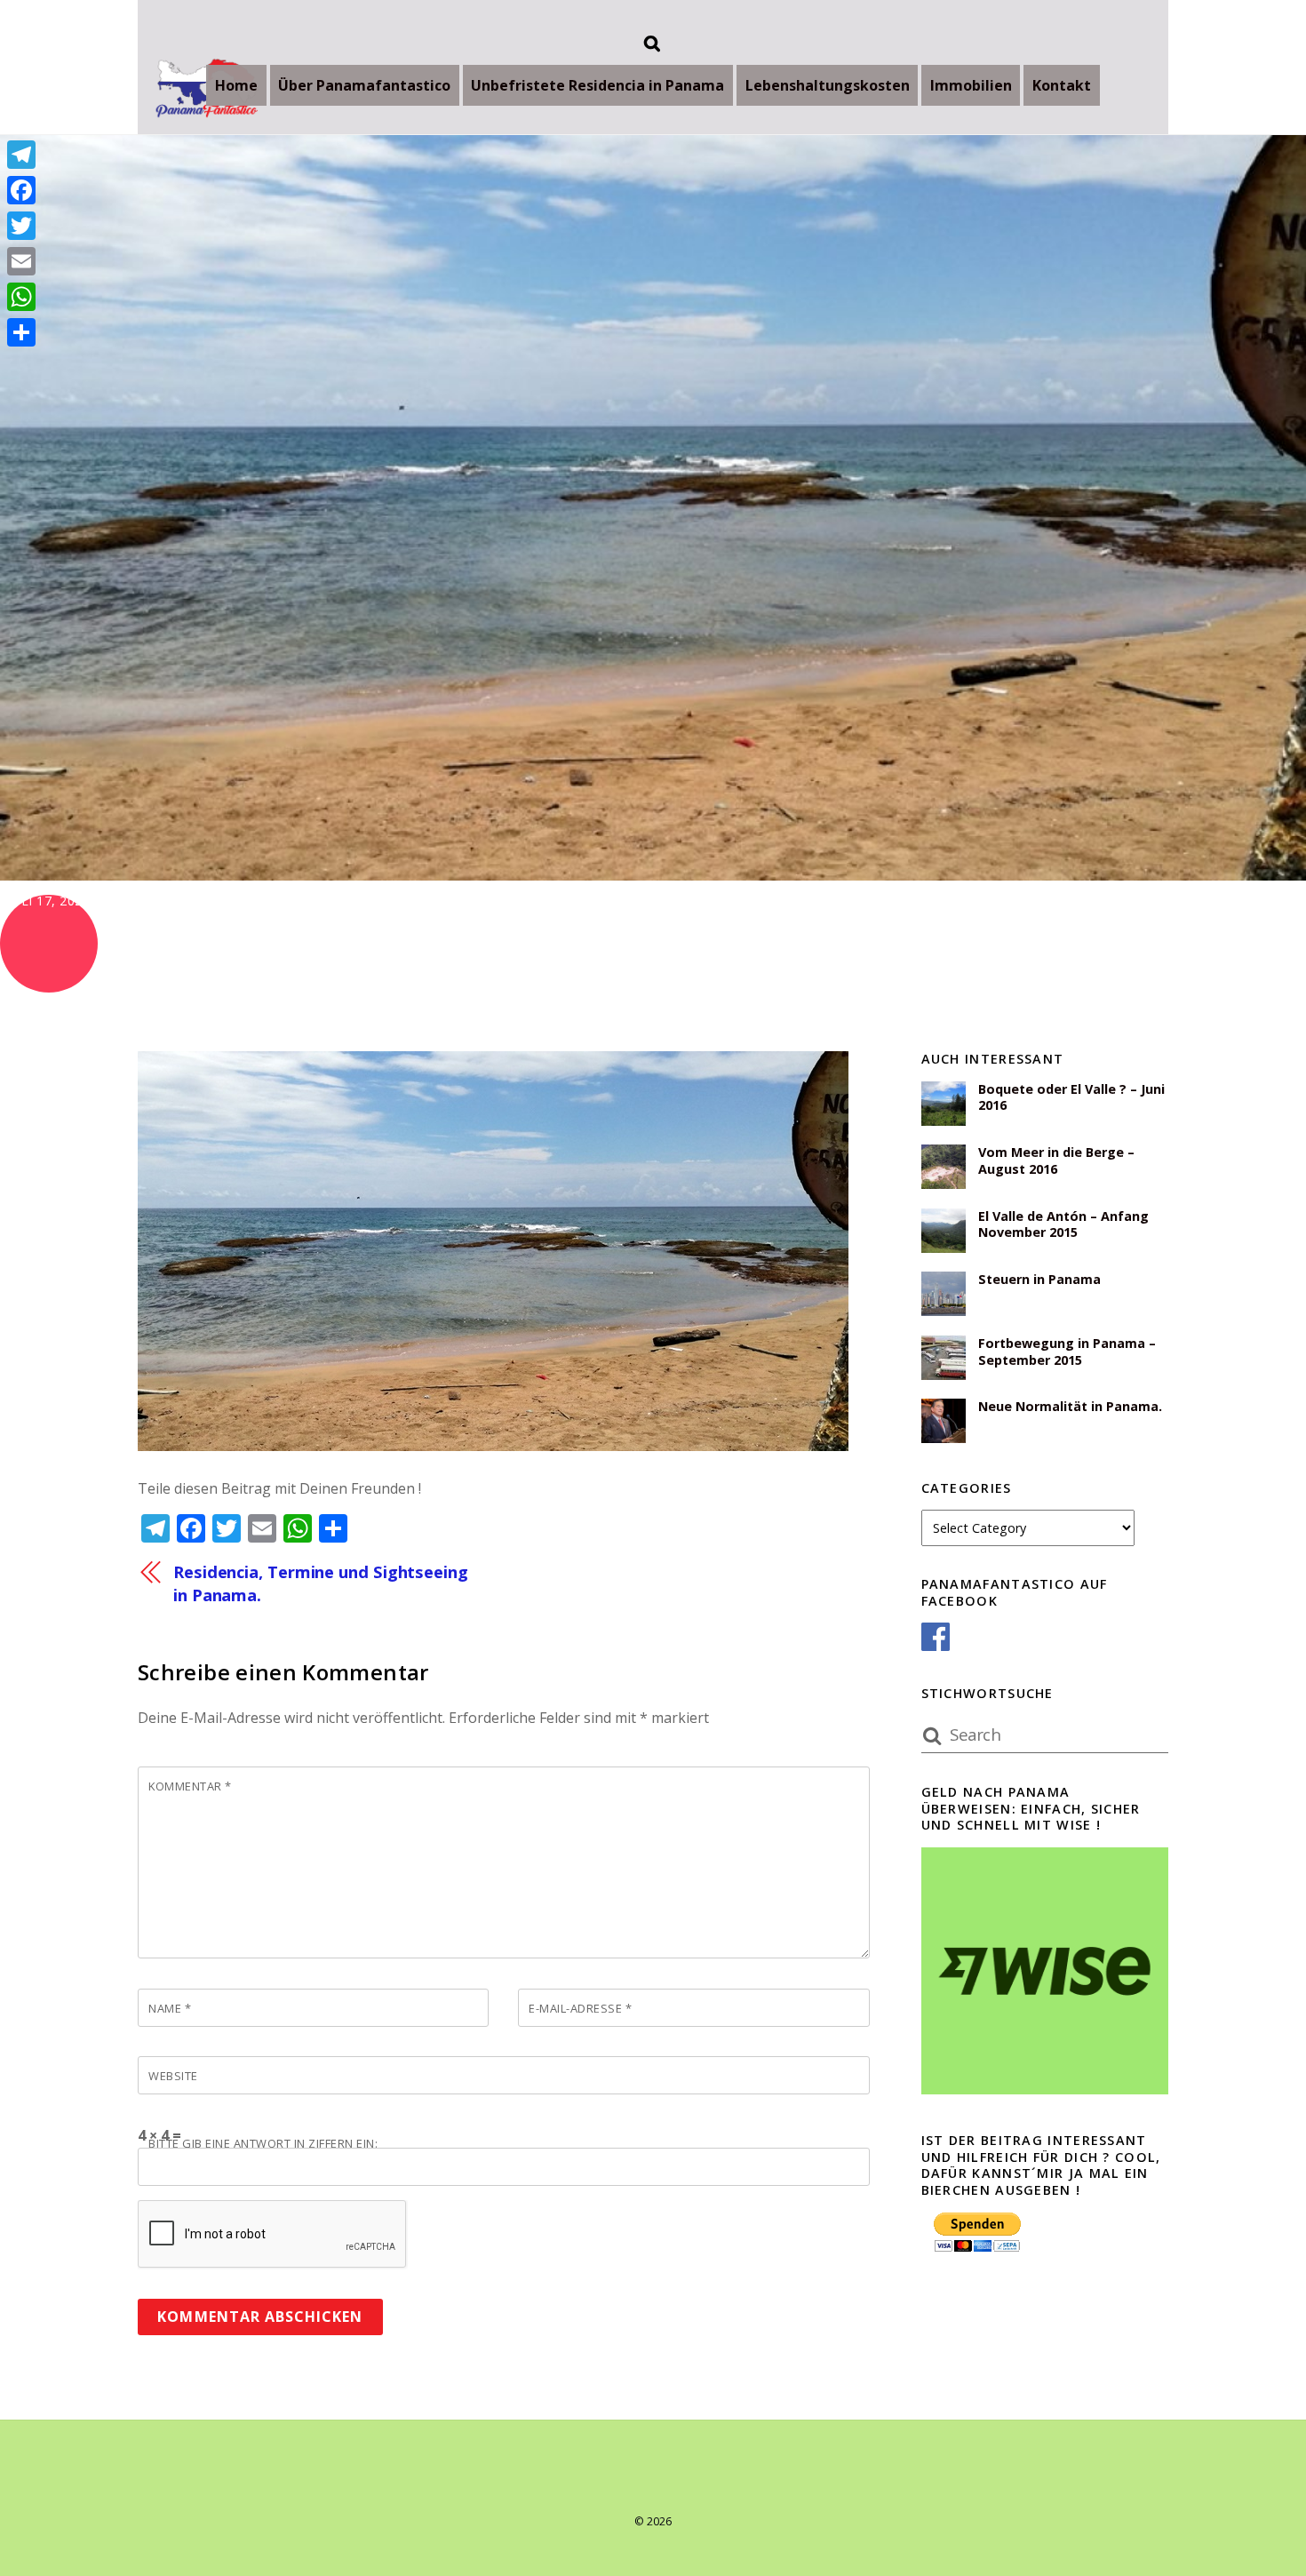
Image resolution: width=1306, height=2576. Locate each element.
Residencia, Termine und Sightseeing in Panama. (321, 1583)
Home (236, 85)
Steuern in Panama (1039, 1280)
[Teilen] (21, 332)
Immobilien (971, 85)
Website (173, 2076)
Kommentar (190, 1786)
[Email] (21, 261)
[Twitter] (21, 226)
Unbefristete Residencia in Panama (597, 85)
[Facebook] (21, 190)
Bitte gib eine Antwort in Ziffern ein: (263, 2143)
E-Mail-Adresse (580, 2008)
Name (170, 2008)
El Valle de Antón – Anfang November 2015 (1063, 1225)
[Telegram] (21, 155)
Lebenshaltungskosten (828, 85)
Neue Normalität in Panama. (1070, 1407)
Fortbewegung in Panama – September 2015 (1067, 1352)
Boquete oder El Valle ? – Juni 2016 (1071, 1098)
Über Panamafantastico (364, 85)
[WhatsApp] (21, 297)
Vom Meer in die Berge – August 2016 (1056, 1161)
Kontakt (1062, 85)
